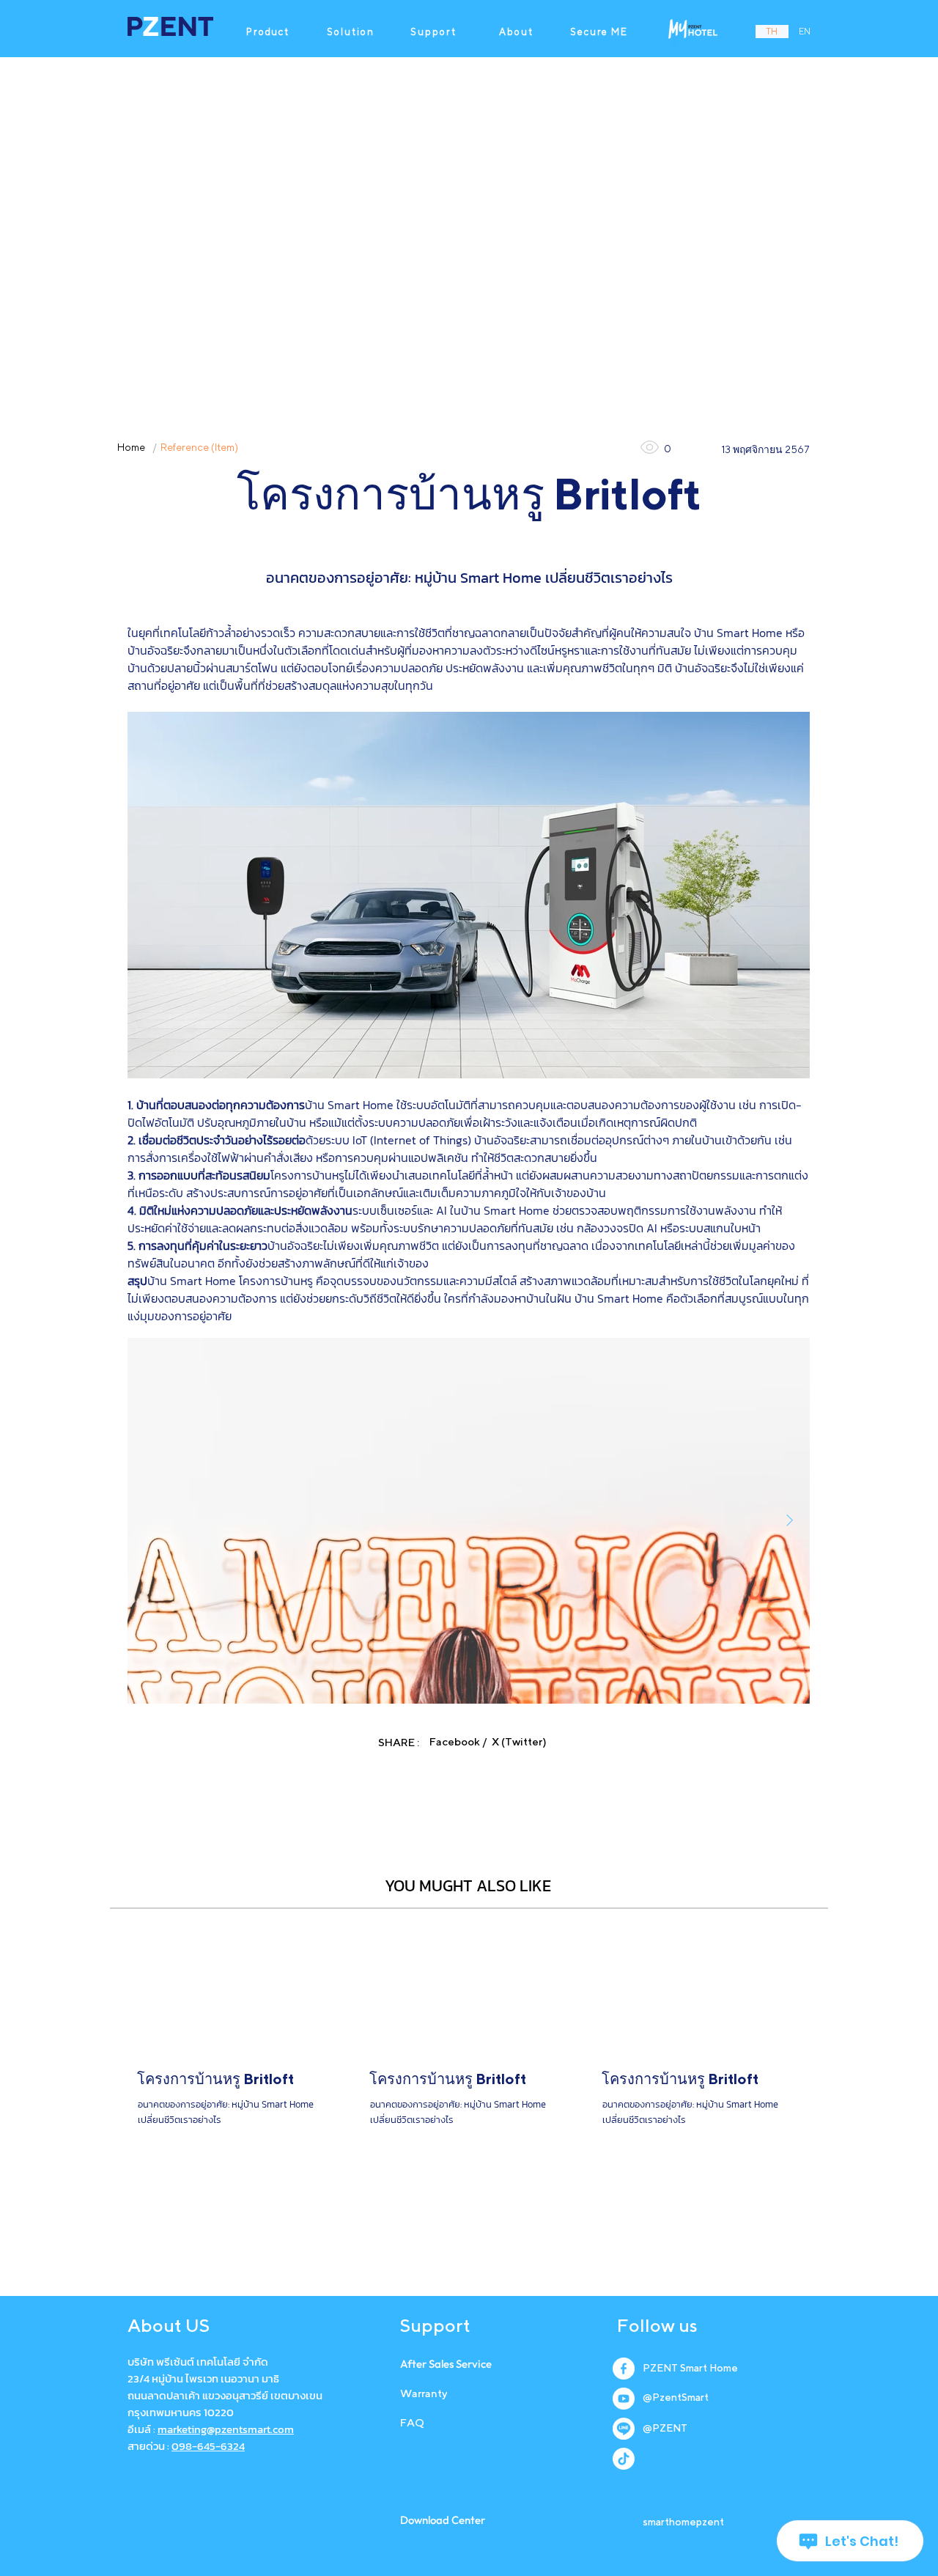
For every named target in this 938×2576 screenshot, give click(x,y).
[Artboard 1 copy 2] (624, 2429)
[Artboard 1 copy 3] (624, 2459)
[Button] (237, 2083)
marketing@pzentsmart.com (226, 2429)
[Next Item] (789, 1521)
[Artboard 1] (624, 2399)
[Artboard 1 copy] (624, 2369)
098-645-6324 (208, 2446)
